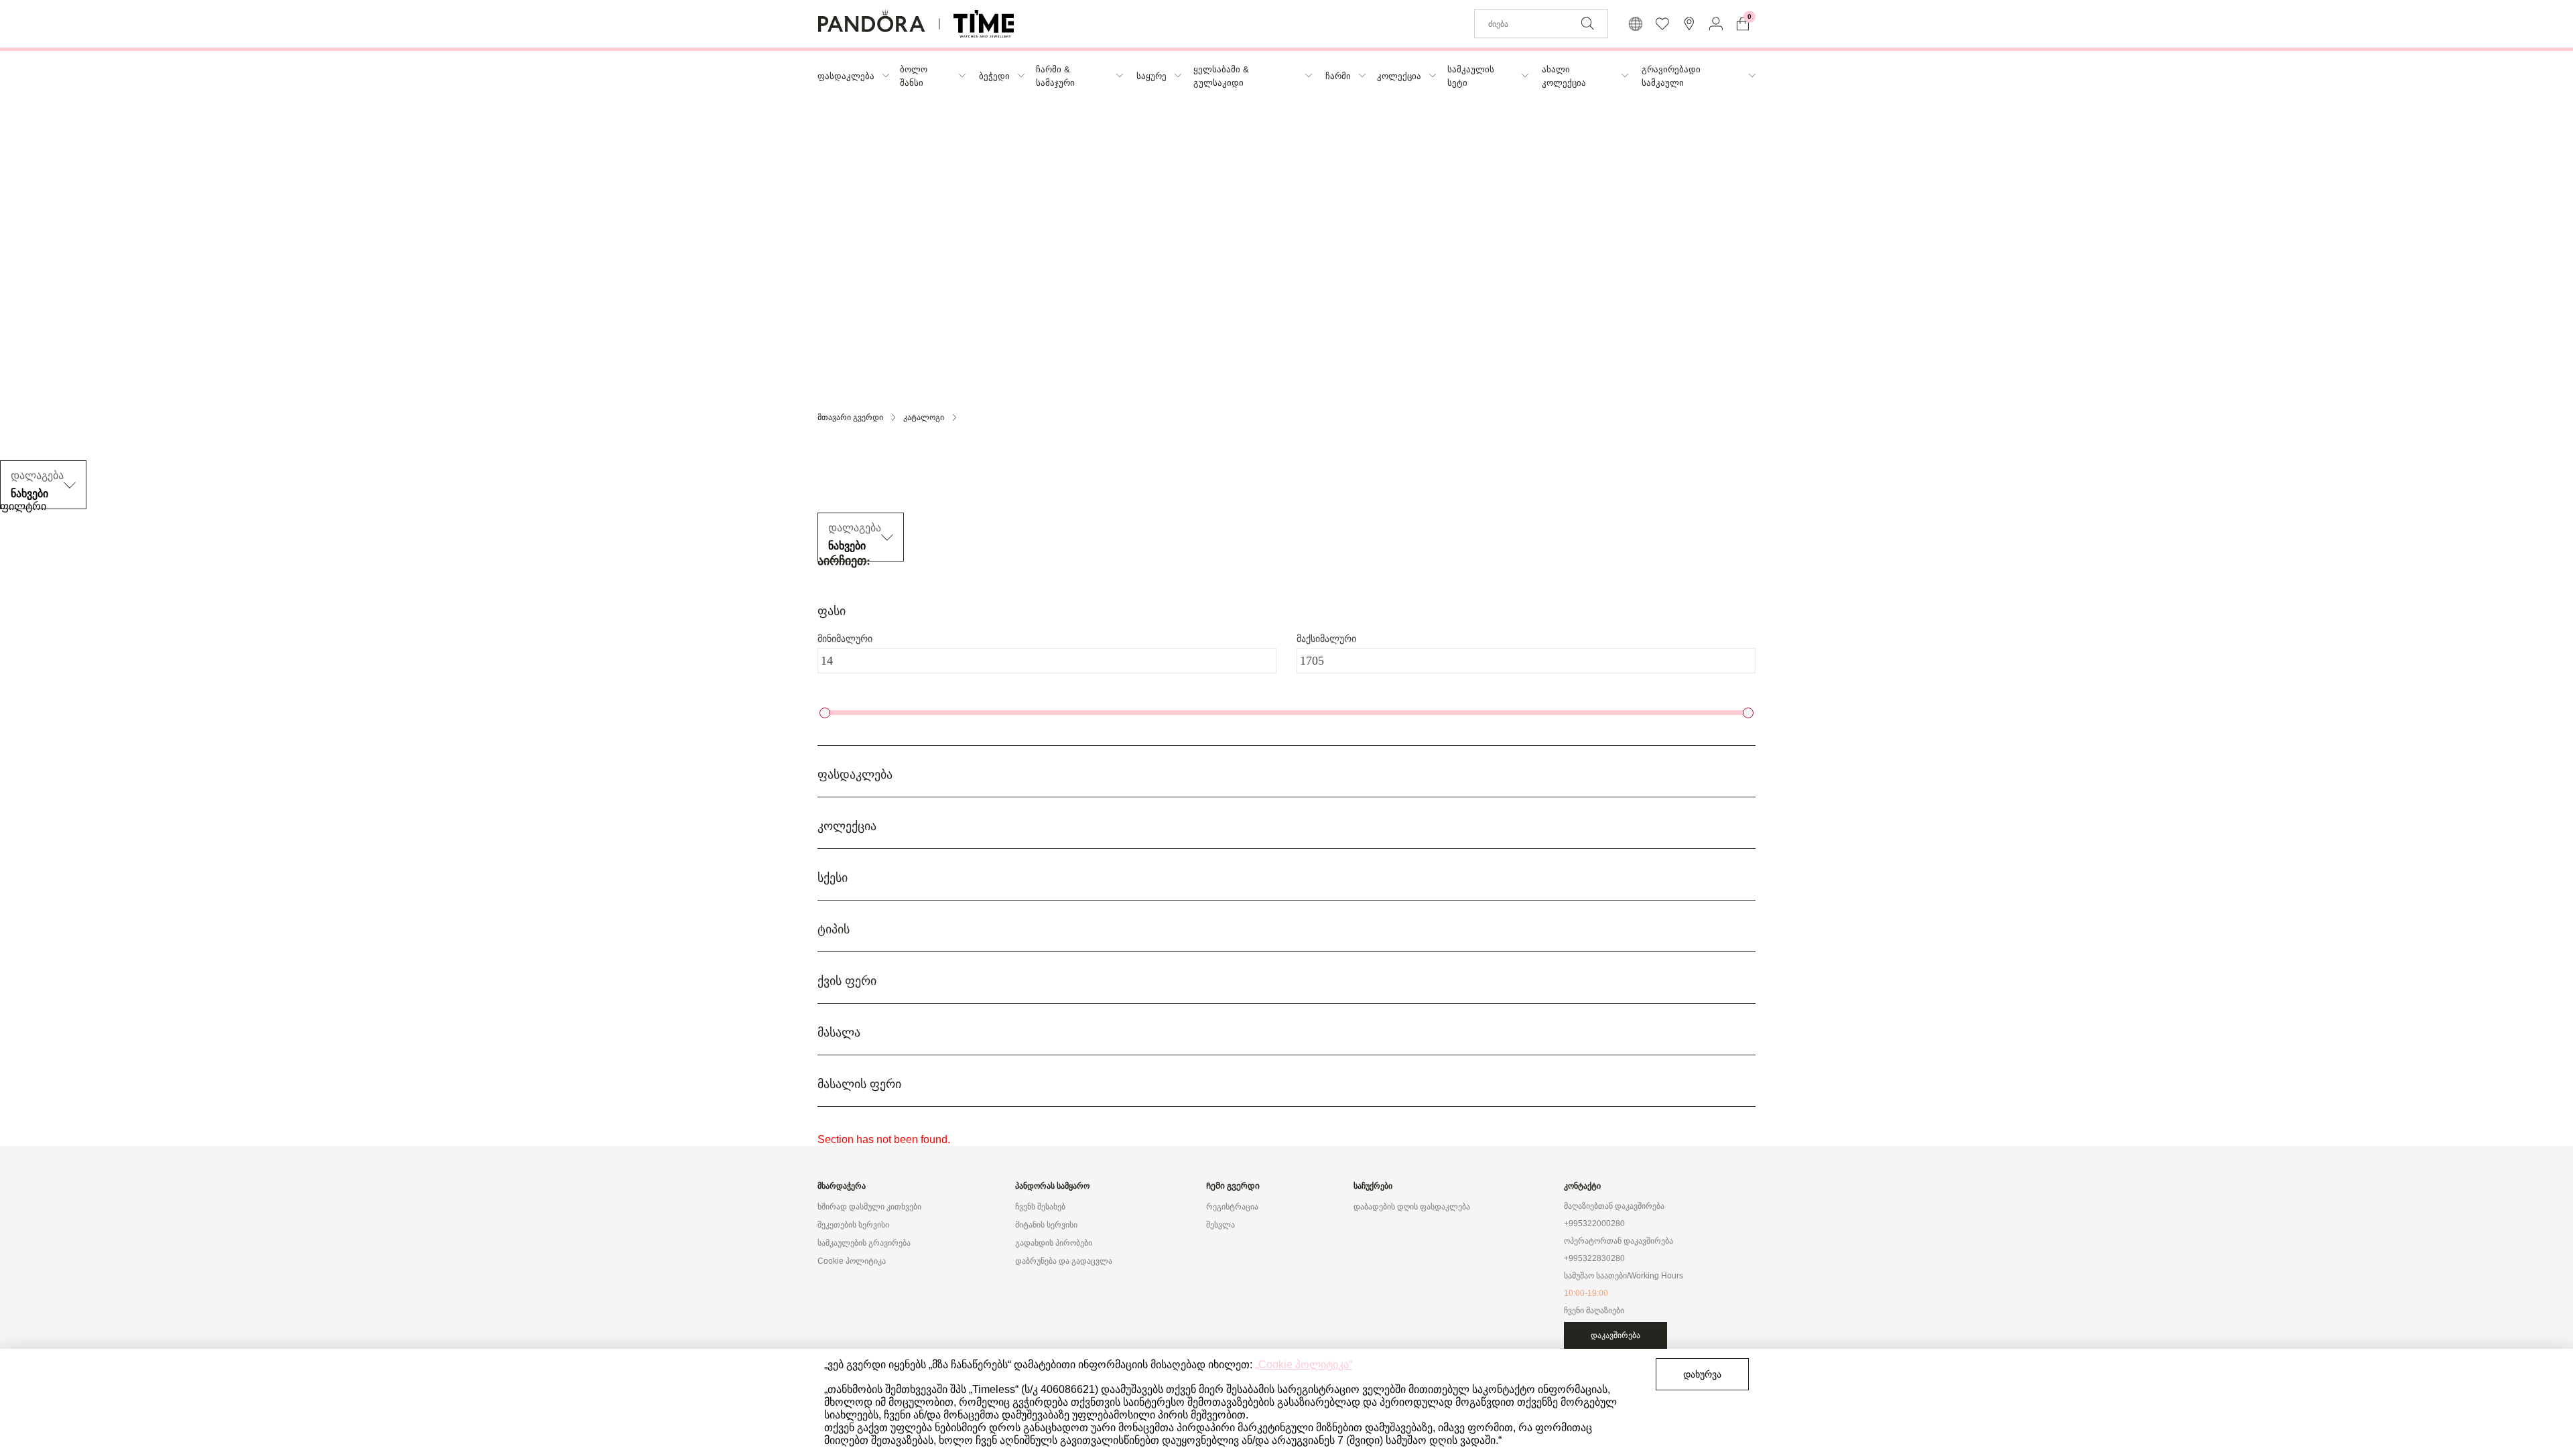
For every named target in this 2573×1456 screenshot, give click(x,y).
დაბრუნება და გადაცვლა (1064, 1261)
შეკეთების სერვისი (853, 1225)
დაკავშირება (1615, 1335)
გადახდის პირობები (1054, 1243)
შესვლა (1220, 1225)
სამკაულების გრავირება (864, 1243)
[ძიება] (1587, 23)
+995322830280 (1594, 1258)
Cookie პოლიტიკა (852, 1261)
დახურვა (1702, 1374)
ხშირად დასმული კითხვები (869, 1207)
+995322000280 (1594, 1223)
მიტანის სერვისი (1046, 1225)
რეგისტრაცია (1232, 1207)
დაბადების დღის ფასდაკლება (1412, 1207)
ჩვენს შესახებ (1040, 1207)
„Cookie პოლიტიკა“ (1304, 1365)
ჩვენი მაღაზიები (1594, 1311)
